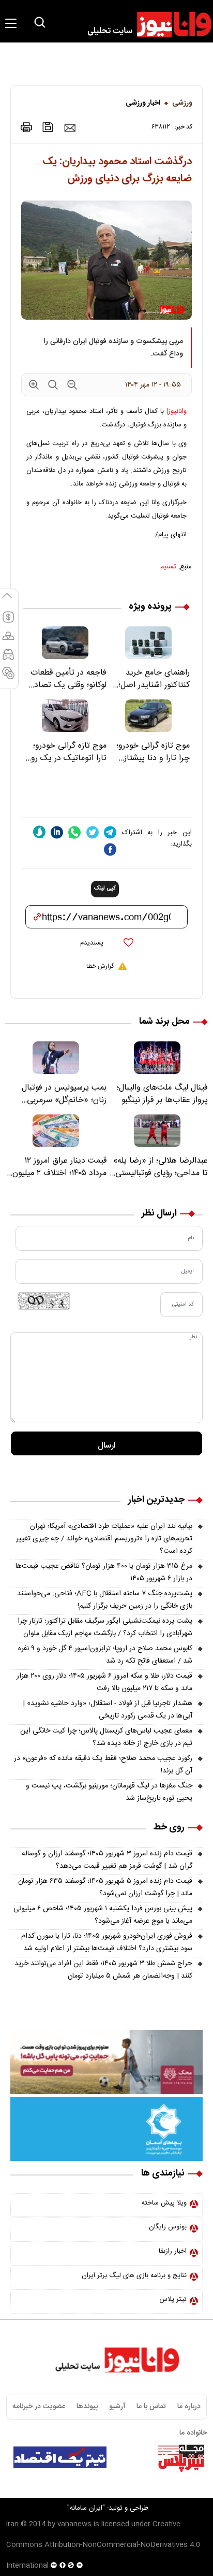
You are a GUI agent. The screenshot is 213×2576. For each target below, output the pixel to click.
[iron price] (8, 678)
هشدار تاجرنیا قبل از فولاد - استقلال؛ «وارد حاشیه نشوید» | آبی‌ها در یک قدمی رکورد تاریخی (108, 1710)
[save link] (48, 127)
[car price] (8, 659)
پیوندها (87, 2407)
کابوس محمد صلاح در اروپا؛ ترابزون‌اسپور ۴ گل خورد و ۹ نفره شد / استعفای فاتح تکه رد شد (105, 1655)
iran (12, 2524)
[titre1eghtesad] (60, 2457)
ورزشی (182, 103)
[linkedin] (57, 832)
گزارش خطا (100, 966)
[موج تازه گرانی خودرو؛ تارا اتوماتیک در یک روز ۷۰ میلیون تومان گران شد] (65, 716)
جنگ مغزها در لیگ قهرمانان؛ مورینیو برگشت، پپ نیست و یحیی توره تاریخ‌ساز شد (109, 1792)
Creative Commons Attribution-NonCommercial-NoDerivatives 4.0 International (103, 2545)
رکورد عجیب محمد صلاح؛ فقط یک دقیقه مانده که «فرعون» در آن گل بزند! (103, 1765)
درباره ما (189, 2407)
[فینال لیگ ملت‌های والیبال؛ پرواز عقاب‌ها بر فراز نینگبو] (157, 1058)
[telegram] (110, 832)
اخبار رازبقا (173, 2251)
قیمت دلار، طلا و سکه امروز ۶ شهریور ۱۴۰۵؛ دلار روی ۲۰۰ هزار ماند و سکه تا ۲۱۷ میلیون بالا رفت (104, 1682)
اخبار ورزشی (143, 103)
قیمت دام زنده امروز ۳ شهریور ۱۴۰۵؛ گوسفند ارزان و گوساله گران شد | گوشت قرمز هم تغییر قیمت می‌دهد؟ (107, 1860)
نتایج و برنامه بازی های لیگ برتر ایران (134, 2276)
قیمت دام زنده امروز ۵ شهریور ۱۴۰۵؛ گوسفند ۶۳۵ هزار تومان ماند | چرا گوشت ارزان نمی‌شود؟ (105, 1887)
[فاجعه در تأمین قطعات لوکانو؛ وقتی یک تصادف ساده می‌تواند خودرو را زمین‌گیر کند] (65, 643)
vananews (74, 2524)
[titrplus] (181, 2457)
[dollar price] (8, 622)
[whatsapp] (74, 832)
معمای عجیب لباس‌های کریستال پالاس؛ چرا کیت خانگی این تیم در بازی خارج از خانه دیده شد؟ (106, 1737)
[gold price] (8, 640)
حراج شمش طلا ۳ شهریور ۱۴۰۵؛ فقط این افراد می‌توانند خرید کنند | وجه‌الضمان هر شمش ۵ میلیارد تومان (103, 1970)
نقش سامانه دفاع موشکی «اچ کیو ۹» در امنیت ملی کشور (119, 2484)
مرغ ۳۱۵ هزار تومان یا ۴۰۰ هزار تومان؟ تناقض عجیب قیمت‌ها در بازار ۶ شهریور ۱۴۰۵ (104, 1572)
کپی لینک (105, 889)
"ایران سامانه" (86, 2508)
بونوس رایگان (168, 2227)
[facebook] (110, 849)
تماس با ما (151, 2407)
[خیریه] (106, 2129)
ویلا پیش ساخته (164, 2203)
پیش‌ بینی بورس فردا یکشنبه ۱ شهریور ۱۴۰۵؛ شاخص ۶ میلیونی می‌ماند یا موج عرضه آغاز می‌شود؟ (103, 1915)
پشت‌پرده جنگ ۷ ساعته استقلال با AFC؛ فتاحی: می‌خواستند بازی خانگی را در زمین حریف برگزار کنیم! (105, 1600)
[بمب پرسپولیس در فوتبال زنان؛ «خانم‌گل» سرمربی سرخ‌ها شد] (56, 1058)
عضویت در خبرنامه (39, 2407)
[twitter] (93, 832)
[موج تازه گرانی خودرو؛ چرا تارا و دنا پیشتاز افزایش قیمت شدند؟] (148, 716)
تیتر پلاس (173, 2299)
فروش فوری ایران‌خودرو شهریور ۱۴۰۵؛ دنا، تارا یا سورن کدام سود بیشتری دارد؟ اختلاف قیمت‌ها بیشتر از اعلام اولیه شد (107, 1942)
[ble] (39, 832)
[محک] (106, 2062)
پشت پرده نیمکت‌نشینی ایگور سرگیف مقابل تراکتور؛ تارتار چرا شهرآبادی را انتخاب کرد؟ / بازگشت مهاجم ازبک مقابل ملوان (105, 1627)
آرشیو (117, 2407)
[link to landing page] (145, 24)
